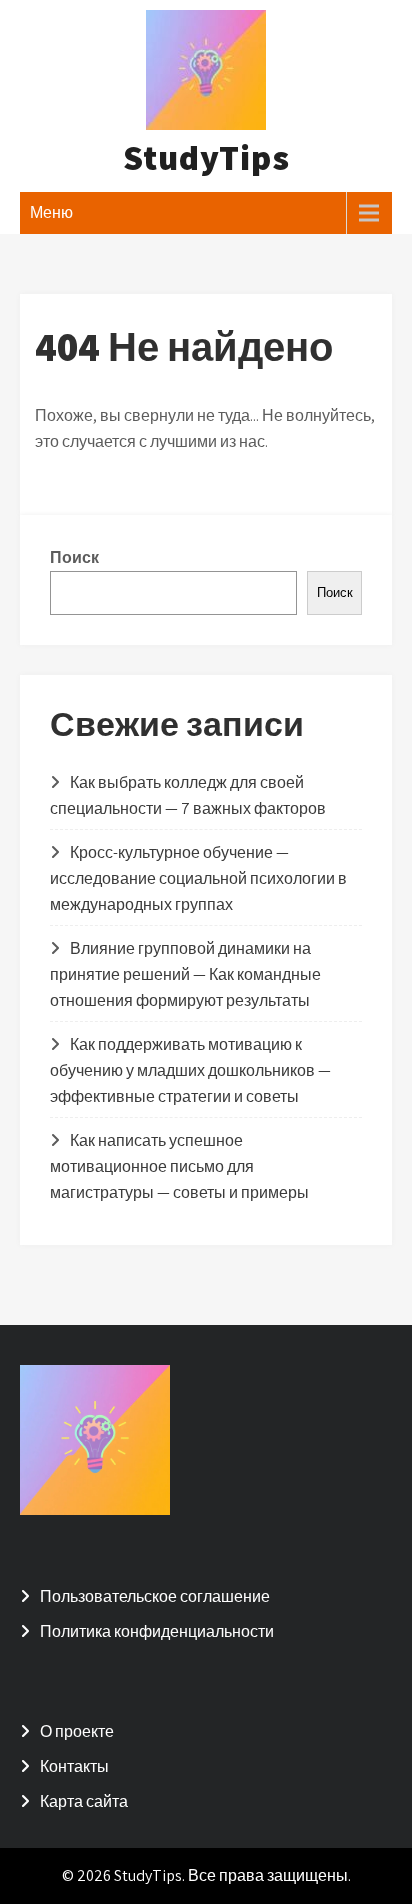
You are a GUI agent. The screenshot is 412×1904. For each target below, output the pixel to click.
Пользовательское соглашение (155, 1596)
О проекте (77, 1731)
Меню (51, 212)
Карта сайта (84, 1801)
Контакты (74, 1766)
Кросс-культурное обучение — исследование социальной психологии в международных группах (198, 878)
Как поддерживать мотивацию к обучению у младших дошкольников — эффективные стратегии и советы (190, 1070)
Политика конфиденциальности (157, 1631)
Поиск (74, 557)
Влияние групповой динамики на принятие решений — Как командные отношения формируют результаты (185, 974)
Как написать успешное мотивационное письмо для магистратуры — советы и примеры (179, 1166)
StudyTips (206, 157)
